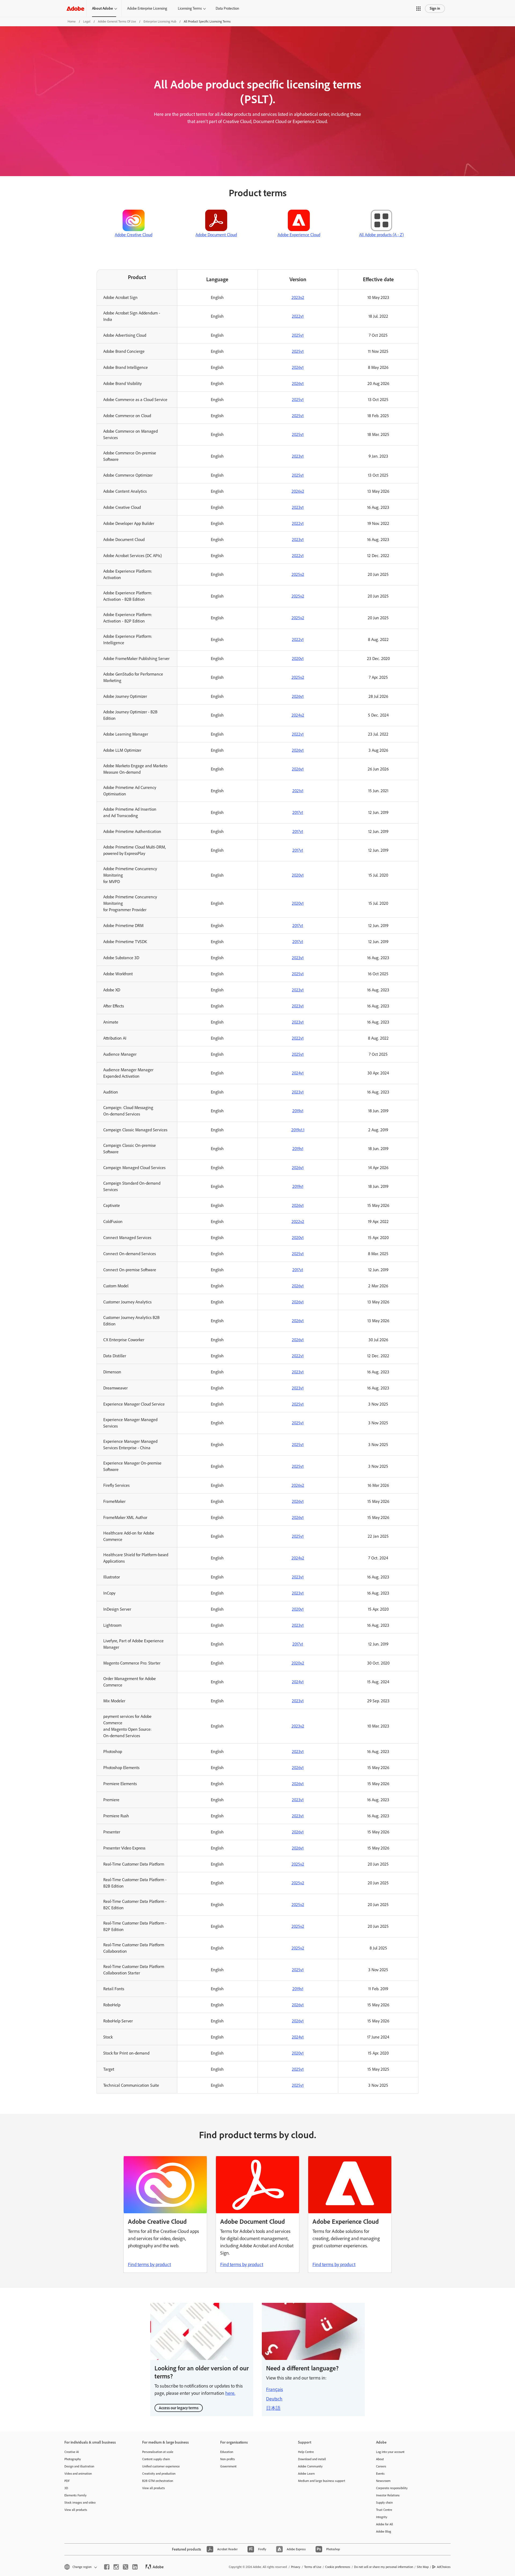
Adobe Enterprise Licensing (147, 8)
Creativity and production (159, 2474)
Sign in (435, 8)
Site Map (423, 2567)
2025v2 (298, 574)
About (380, 2459)
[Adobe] (75, 8)
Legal (87, 21)
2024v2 (298, 715)
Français (275, 2389)
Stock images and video (80, 2503)
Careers (381, 2466)
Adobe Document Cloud (216, 235)
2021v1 (298, 791)
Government (228, 2466)
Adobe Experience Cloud (299, 235)
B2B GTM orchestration (158, 2481)
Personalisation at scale (158, 2452)
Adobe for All (385, 2524)
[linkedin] (135, 2567)
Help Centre (306, 2452)
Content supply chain (156, 2459)
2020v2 (298, 1663)
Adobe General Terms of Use (117, 21)
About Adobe (102, 8)
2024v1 (298, 1073)
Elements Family (76, 2495)
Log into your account (390, 2452)
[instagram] (116, 2567)
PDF (67, 2481)
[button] (418, 9)
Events (380, 2474)
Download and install (312, 2459)
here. (230, 2393)
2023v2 (298, 297)
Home (72, 21)
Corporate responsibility (392, 2488)
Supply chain (384, 2503)
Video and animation (78, 2474)
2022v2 (298, 1222)
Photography (73, 2459)
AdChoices (444, 2567)
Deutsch (274, 2399)
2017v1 (298, 812)
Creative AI (72, 2452)
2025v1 (298, 335)
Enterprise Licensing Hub (160, 21)
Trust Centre (384, 2510)
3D (66, 2488)
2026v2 (298, 491)
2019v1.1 (298, 1130)
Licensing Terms (190, 8)
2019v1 (298, 1111)
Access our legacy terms (179, 2408)
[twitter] (126, 2567)
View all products (76, 2510)
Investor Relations (388, 2495)
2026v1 (298, 367)
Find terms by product (149, 2264)
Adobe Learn (306, 2474)
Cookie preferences (338, 2567)
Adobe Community (310, 2466)
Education (227, 2452)
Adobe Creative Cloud (134, 235)
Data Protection (227, 8)
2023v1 (298, 456)
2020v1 (298, 659)
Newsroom (383, 2481)
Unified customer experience (161, 2466)
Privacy (296, 2567)
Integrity (382, 2517)
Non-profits (228, 2459)
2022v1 (298, 316)
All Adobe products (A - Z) (381, 235)
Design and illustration (79, 2466)
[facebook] (107, 2567)
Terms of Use (313, 2567)
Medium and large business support (322, 2481)
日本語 (273, 2408)
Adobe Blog (384, 2531)
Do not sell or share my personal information (384, 2567)
